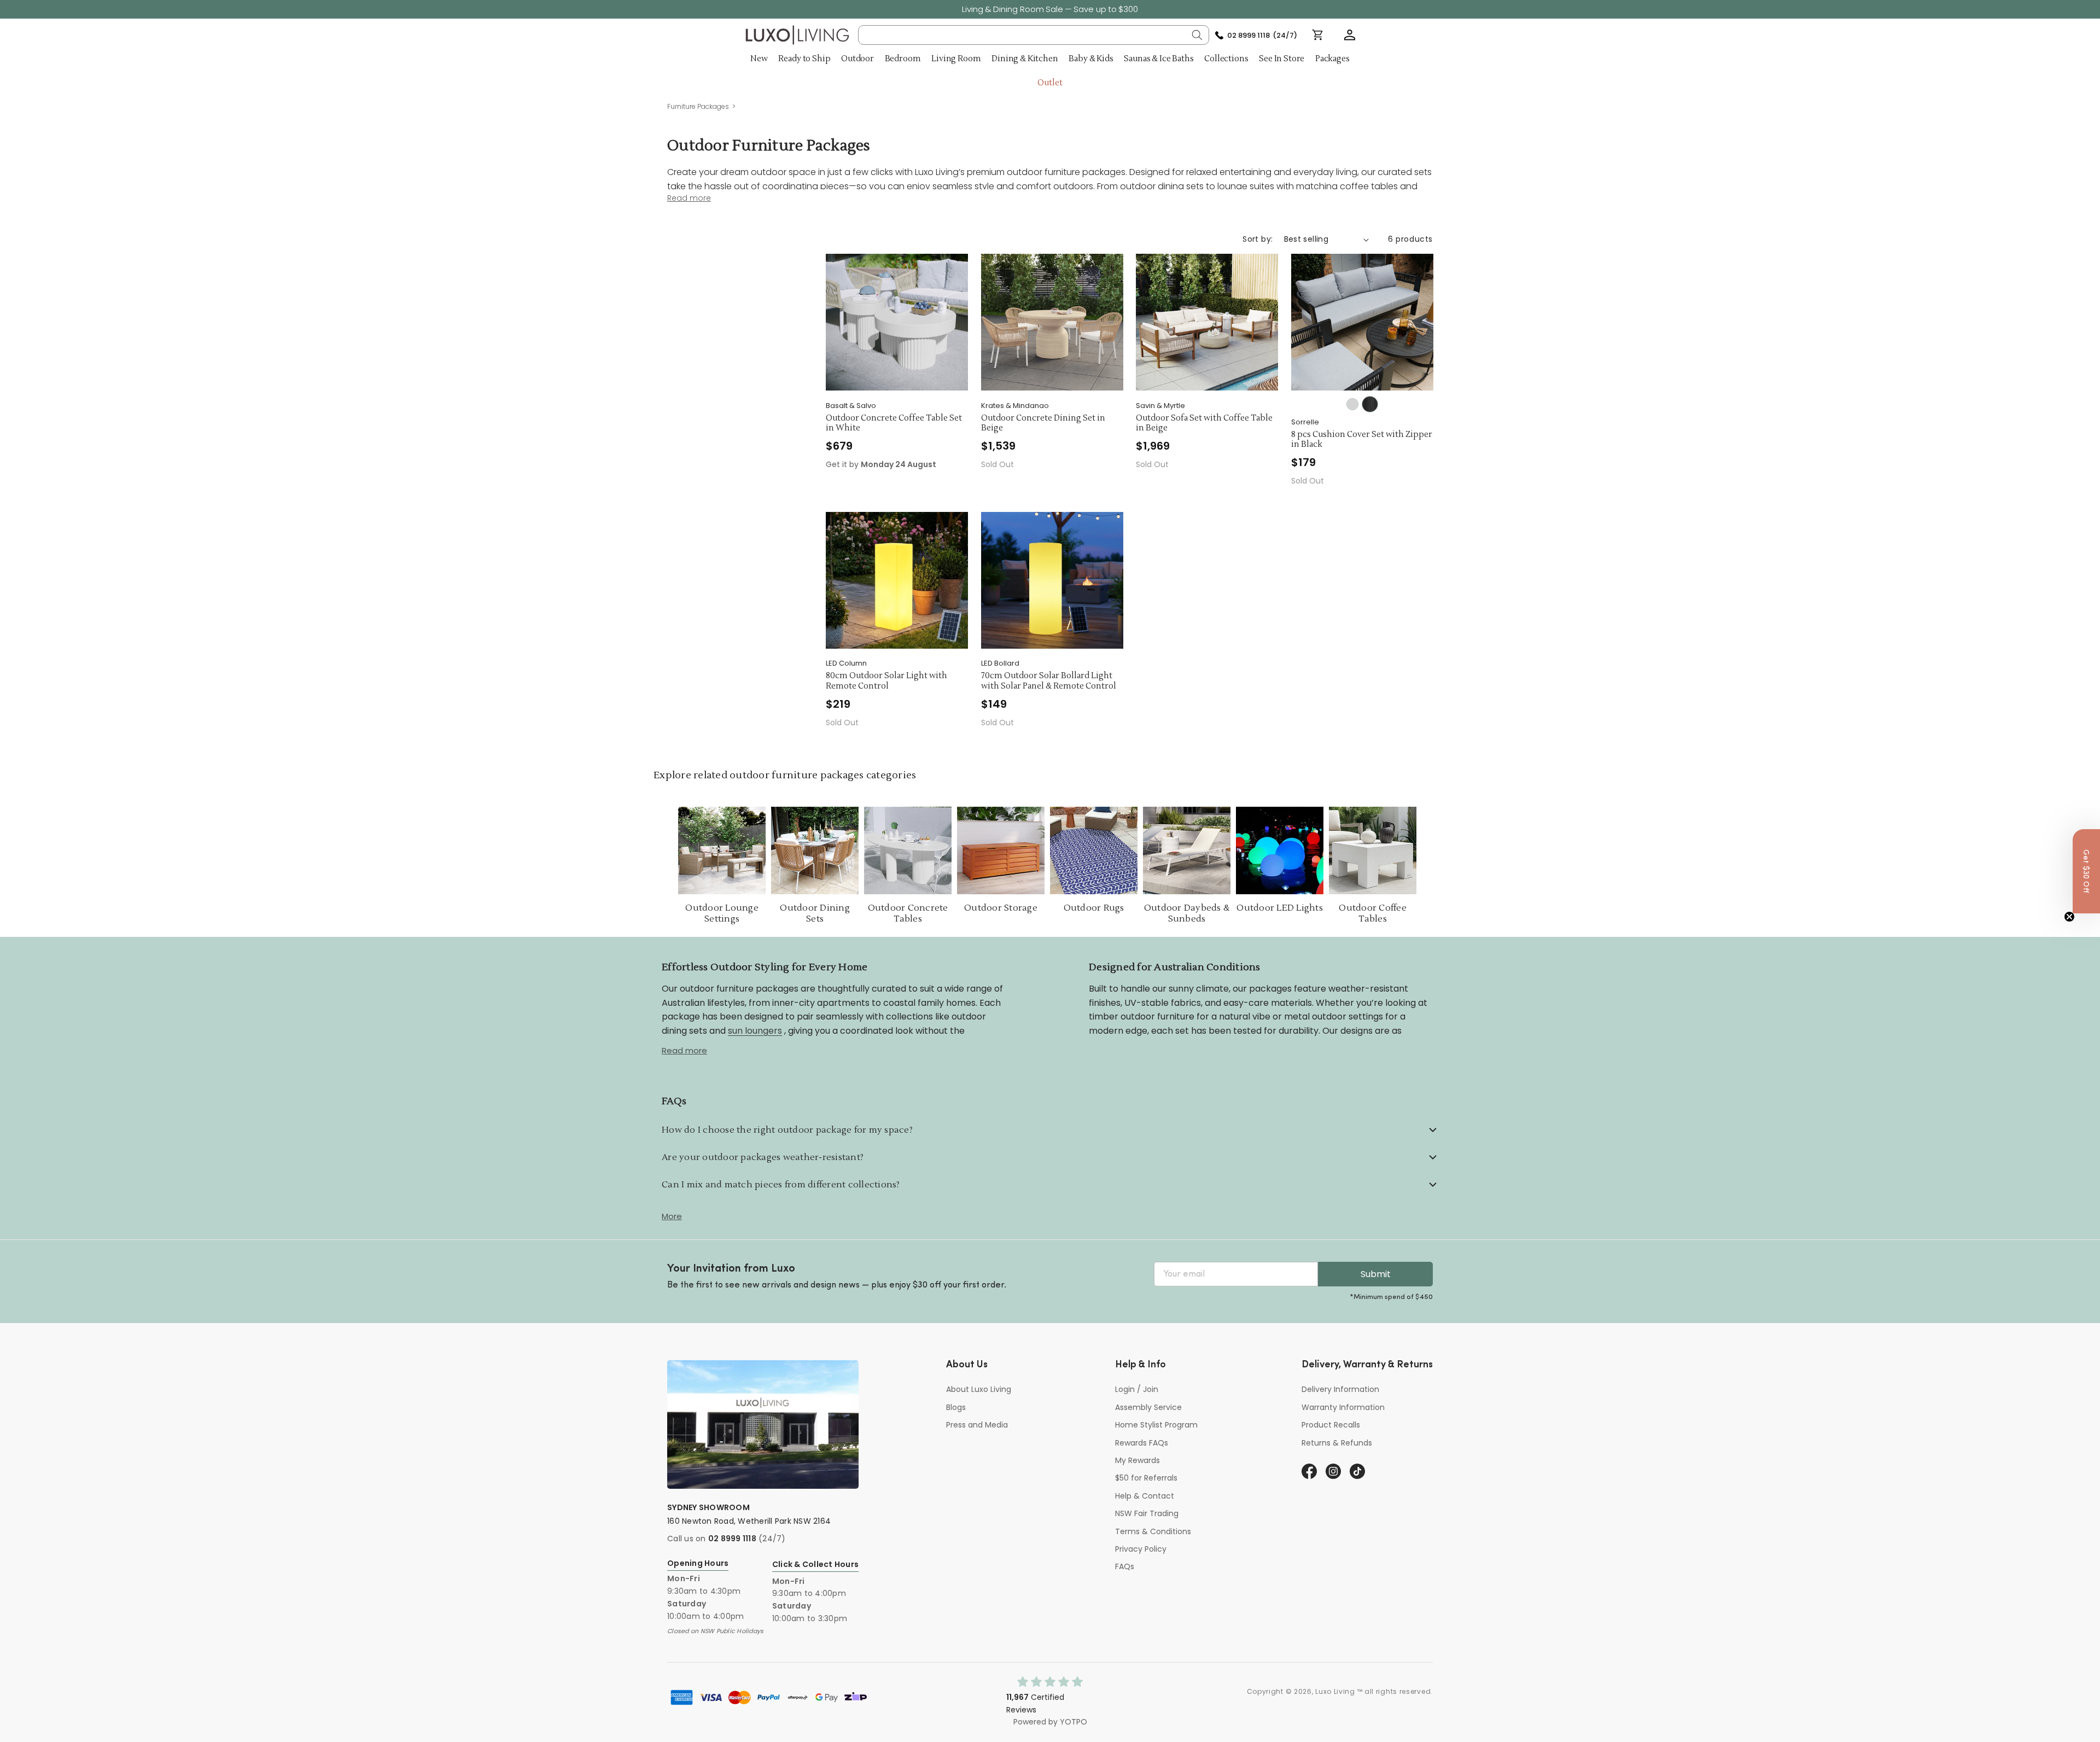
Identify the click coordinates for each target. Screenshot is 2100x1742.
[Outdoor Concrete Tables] (908, 850)
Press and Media (977, 1425)
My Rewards (1137, 1460)
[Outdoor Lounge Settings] (722, 850)
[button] (1350, 35)
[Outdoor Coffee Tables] (1373, 850)
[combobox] (1034, 35)
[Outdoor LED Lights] (1280, 850)
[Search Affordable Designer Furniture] (1197, 35)
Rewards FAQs (1142, 1443)
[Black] (1370, 404)
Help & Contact (1145, 1496)
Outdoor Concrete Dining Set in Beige (1043, 424)
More (672, 1216)
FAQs (1125, 1566)
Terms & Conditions (1153, 1531)
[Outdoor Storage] (1001, 850)
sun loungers (755, 1031)
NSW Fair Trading (1147, 1513)
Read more (684, 1050)
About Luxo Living (979, 1389)
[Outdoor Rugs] (1094, 850)
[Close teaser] (2069, 917)
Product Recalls (1331, 1425)
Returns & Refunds (1337, 1443)
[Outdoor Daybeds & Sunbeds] (1187, 850)
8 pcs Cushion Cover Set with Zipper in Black (1362, 440)
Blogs (956, 1407)
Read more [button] (689, 198)
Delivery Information (1340, 1389)
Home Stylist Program (1156, 1425)
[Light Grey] (1352, 404)
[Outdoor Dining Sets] (815, 850)
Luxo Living (1335, 1691)
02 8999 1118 (732, 1539)
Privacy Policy (1141, 1549)
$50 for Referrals (1146, 1478)
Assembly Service (1148, 1407)
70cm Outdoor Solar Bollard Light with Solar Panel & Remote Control (1049, 681)
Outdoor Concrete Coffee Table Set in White (894, 424)
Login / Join (1137, 1389)
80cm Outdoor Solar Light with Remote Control (886, 681)
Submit (1376, 1274)
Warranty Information (1343, 1407)
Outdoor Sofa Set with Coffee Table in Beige (1204, 424)
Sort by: (1258, 239)
